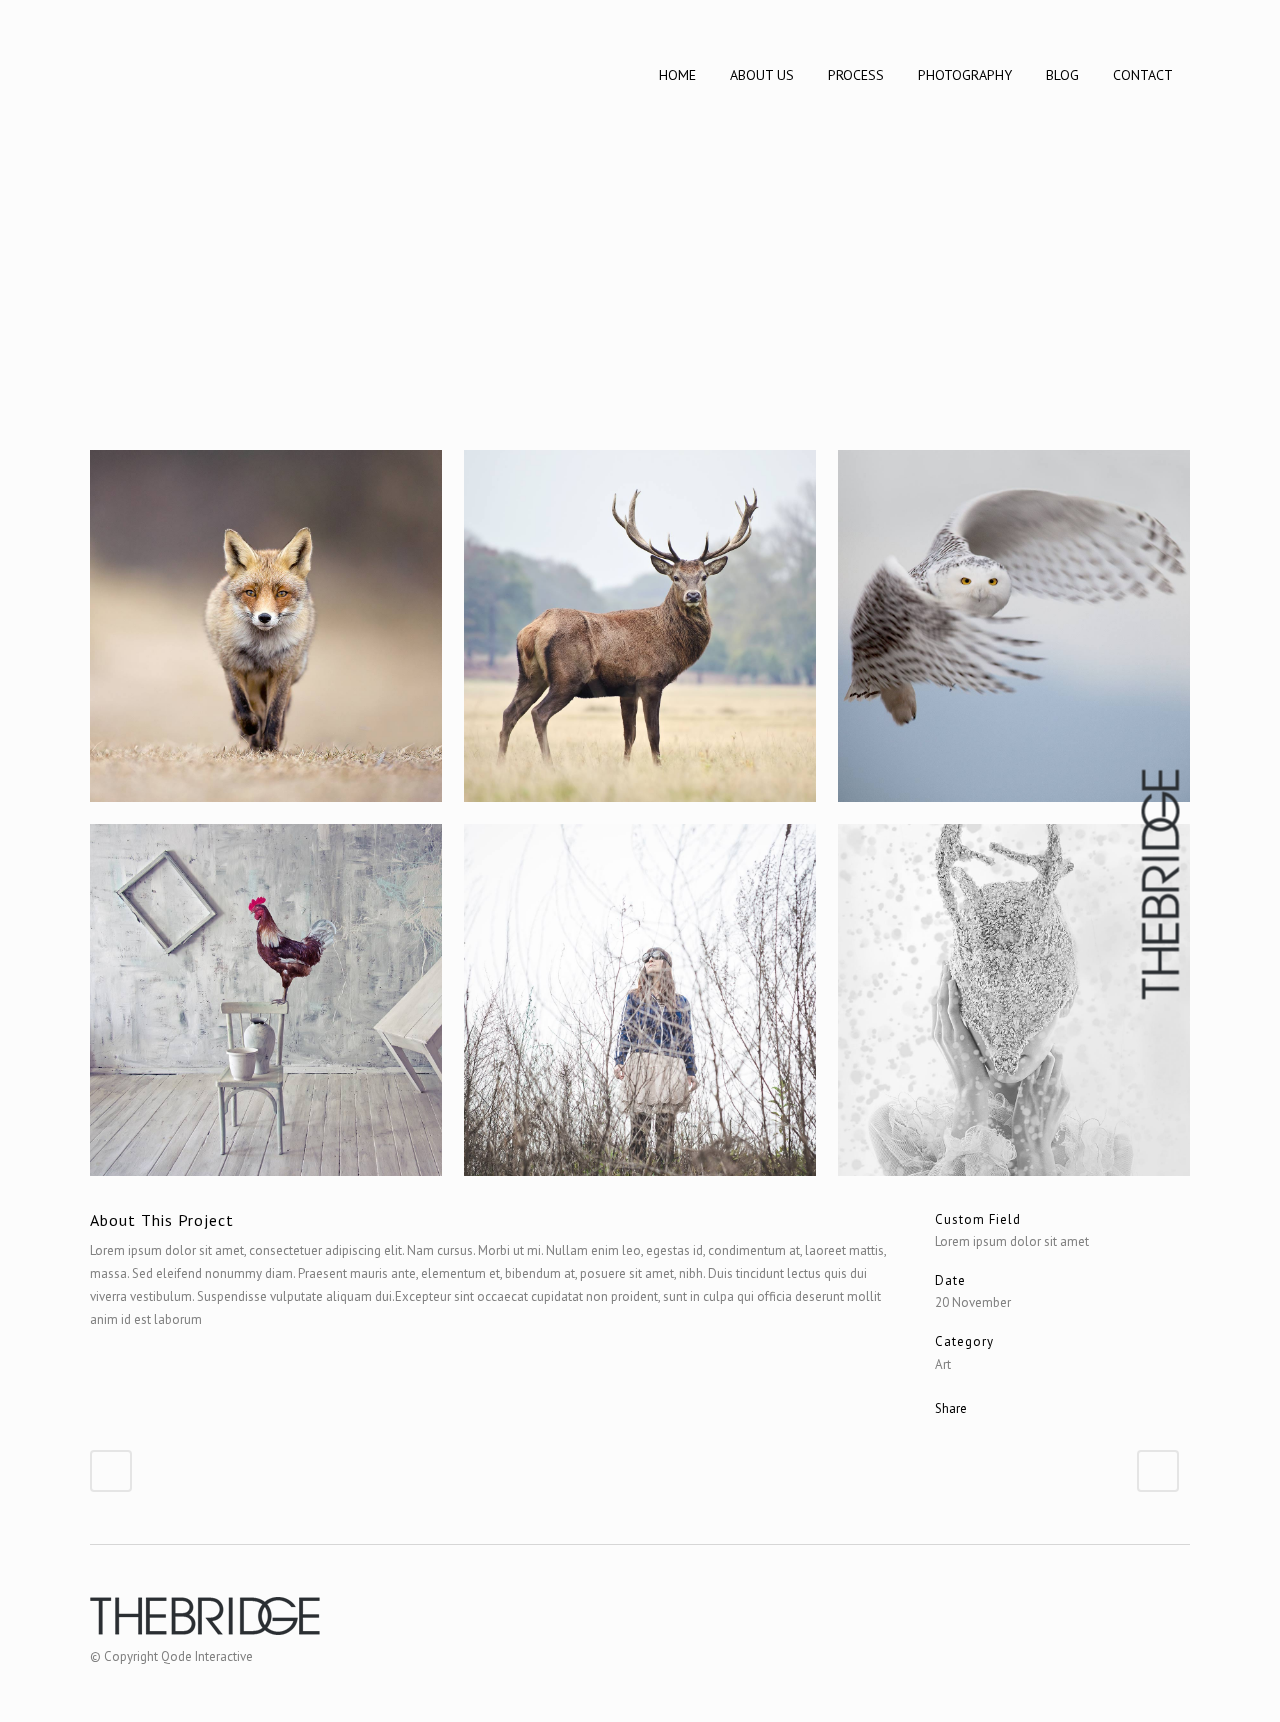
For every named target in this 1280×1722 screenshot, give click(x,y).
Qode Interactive (207, 1656)
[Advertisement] (640, 300)
